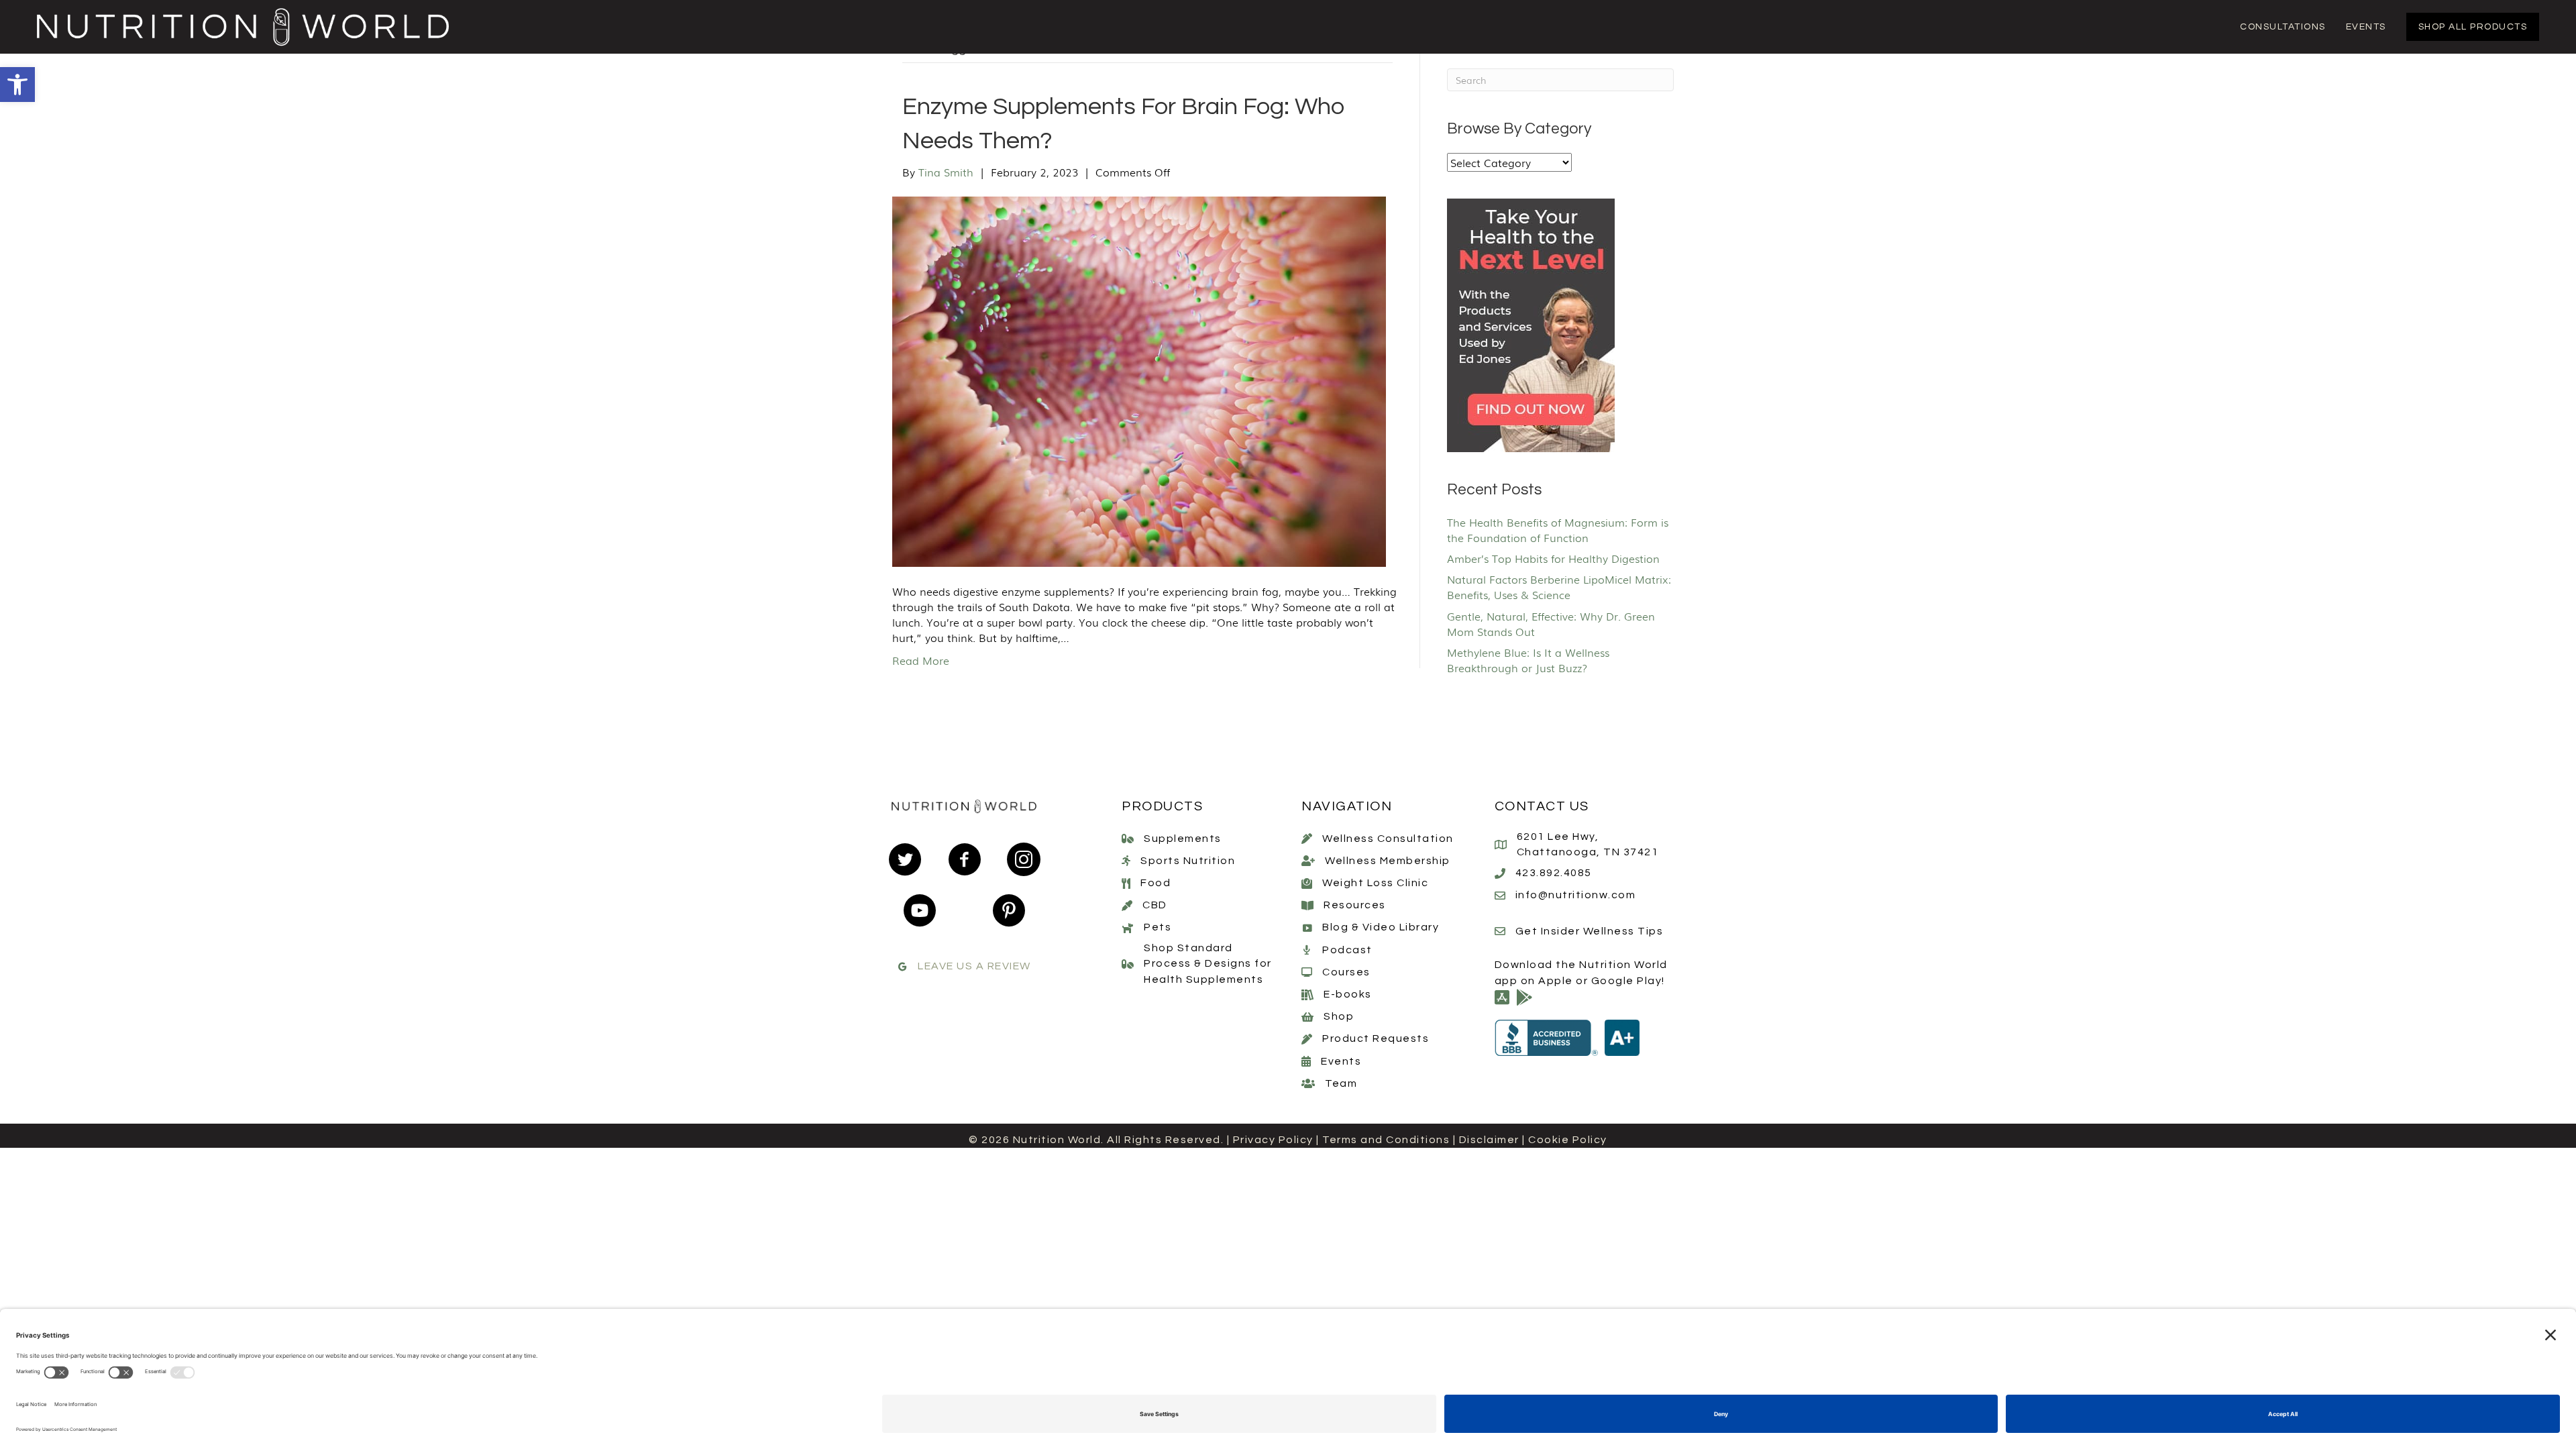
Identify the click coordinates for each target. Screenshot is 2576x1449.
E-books (1348, 994)
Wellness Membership (1388, 861)
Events (1341, 1061)
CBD (1155, 905)
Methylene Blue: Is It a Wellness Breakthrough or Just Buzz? (1528, 660)
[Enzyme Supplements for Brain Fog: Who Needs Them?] (1139, 380)
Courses (1346, 972)
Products (1162, 806)
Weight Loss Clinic (1375, 883)
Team (1341, 1083)
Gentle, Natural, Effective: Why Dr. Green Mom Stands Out (1551, 624)
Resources (1355, 905)
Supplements (1183, 839)
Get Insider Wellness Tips (1590, 931)
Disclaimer (1489, 1140)
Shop (1339, 1016)
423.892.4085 (1554, 873)
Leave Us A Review (974, 966)
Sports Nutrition (1188, 861)
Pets (1158, 927)
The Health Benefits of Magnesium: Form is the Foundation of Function (1558, 530)
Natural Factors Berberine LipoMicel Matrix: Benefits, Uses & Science (1559, 587)
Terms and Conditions (1386, 1140)
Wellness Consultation (1388, 839)
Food (1156, 883)
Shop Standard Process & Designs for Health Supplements (1208, 963)
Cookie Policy (1568, 1140)
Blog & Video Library (1381, 927)
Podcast (1347, 950)
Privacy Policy (1273, 1140)
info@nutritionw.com (1576, 895)
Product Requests (1376, 1038)
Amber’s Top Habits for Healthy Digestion (1553, 558)
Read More (921, 660)
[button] (17, 85)
